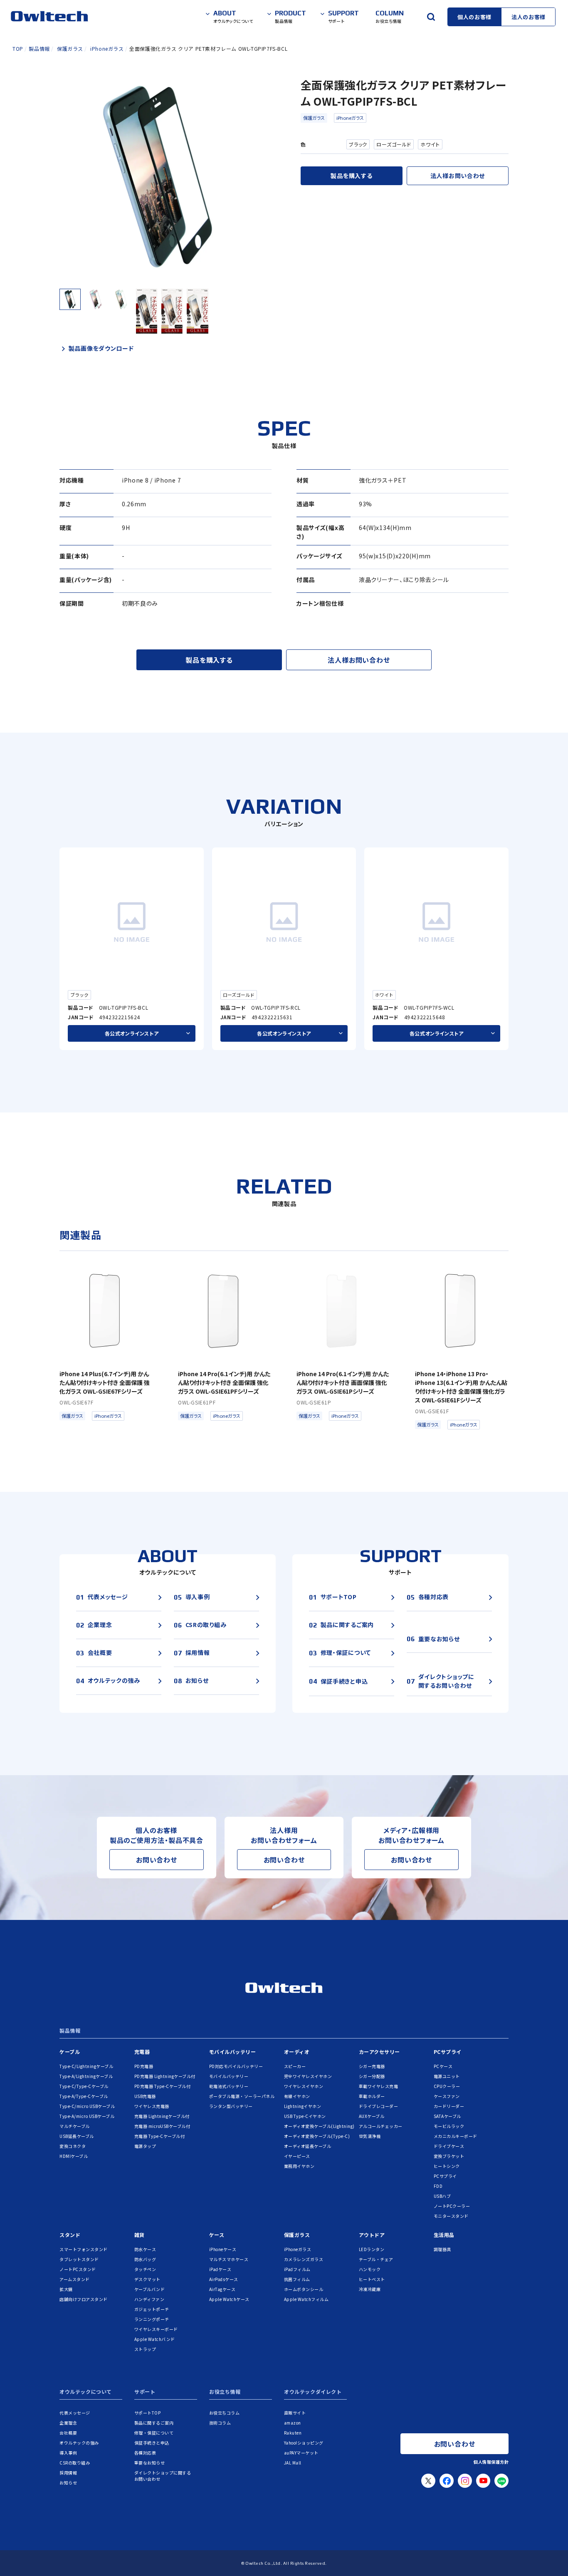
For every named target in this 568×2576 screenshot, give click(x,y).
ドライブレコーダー (379, 2106)
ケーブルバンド (150, 2289)
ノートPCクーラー (452, 2206)
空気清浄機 (370, 2136)
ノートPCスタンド (78, 2269)
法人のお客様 (528, 17)
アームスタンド (75, 2279)
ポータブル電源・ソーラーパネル (242, 2096)
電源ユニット (447, 2076)
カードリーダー (449, 2106)
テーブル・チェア (376, 2259)
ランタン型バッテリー (231, 2106)
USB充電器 (145, 2096)
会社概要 (68, 2433)
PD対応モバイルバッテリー (236, 2066)
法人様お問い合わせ (458, 176)
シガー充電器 (372, 2066)
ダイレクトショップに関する (163, 2476)
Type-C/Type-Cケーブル (84, 2086)
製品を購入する (351, 176)
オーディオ (297, 2052)
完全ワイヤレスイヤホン (308, 2076)
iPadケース (220, 2269)
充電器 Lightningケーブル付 (162, 2116)
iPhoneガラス (350, 118)
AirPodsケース (224, 2279)
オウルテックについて (86, 2392)
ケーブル (70, 2052)
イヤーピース (297, 2156)
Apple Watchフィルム (306, 2299)
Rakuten (293, 2433)
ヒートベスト (372, 2279)
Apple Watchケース (229, 2299)
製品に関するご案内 (154, 2423)
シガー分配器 (372, 2076)
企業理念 (68, 2423)
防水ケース (145, 2249)
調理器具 (442, 2249)
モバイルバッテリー (233, 2052)
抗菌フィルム (297, 2279)
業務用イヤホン (299, 2166)
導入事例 (68, 2453)
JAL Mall (293, 2463)
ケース (217, 2235)
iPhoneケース (223, 2249)
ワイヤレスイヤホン (304, 2086)
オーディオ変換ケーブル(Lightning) (319, 2126)
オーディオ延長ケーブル (308, 2146)
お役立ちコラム (225, 2413)
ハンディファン (149, 2299)
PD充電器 (144, 2066)
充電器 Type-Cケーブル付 (160, 2136)
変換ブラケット (449, 2156)
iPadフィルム (297, 2269)
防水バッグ (145, 2259)
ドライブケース (449, 2146)
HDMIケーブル (74, 2156)
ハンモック (370, 2269)
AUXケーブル (372, 2116)
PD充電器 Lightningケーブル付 (165, 2076)
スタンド (70, 2235)
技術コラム (220, 2423)
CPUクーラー (447, 2086)
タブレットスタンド (79, 2259)
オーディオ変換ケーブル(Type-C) (317, 2136)
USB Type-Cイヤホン (305, 2116)
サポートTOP (148, 2413)
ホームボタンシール (304, 2289)
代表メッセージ (75, 2413)
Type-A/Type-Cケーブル (84, 2096)
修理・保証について (154, 2433)
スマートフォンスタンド (84, 2249)
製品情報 (70, 2031)
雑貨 (140, 2235)
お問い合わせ (157, 1860)
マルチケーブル (75, 2126)
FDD (438, 2186)
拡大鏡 (66, 2289)
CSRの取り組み (75, 2463)
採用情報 (68, 2473)
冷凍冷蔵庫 (370, 2289)
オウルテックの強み (79, 2443)
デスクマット (147, 2279)
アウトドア (372, 2235)
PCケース (443, 2066)
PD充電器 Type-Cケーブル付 (163, 2086)
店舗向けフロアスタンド (84, 2299)
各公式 (132, 1033)
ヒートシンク (447, 2166)
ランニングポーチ (152, 2319)
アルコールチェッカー (381, 2126)
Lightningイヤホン (303, 2106)
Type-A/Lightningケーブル (86, 2076)
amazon (293, 2423)
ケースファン (447, 2096)
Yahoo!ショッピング (304, 2443)
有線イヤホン (297, 2096)
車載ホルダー (372, 2096)
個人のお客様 (474, 17)
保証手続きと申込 (152, 2443)
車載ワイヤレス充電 (379, 2086)
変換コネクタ (73, 2146)
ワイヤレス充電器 (152, 2106)
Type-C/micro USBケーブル (87, 2106)
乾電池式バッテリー (229, 2086)
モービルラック (449, 2126)
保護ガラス (314, 118)
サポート (145, 2392)
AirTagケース (222, 2289)
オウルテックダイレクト (313, 2392)
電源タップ (145, 2146)
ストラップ (145, 2349)
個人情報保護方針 (491, 2462)
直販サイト (295, 2413)
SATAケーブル (447, 2116)
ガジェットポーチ (152, 2309)
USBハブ (442, 2196)
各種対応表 (145, 2453)
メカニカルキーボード (456, 2136)
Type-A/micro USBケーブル (87, 2116)
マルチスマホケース (229, 2259)
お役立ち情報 (225, 2392)
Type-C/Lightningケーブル (86, 2066)
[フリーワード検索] (431, 17)
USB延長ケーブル (77, 2136)
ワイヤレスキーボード (156, 2329)
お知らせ (68, 2483)
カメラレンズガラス (304, 2259)
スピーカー (295, 2066)
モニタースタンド (451, 2216)
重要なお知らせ (150, 2463)
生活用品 (444, 2235)
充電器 (142, 2052)
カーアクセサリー (379, 2052)
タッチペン (145, 2269)
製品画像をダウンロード (101, 348)
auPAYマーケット (301, 2453)
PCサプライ (448, 2052)
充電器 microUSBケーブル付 (162, 2126)
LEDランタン (372, 2249)
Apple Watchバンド (155, 2339)
